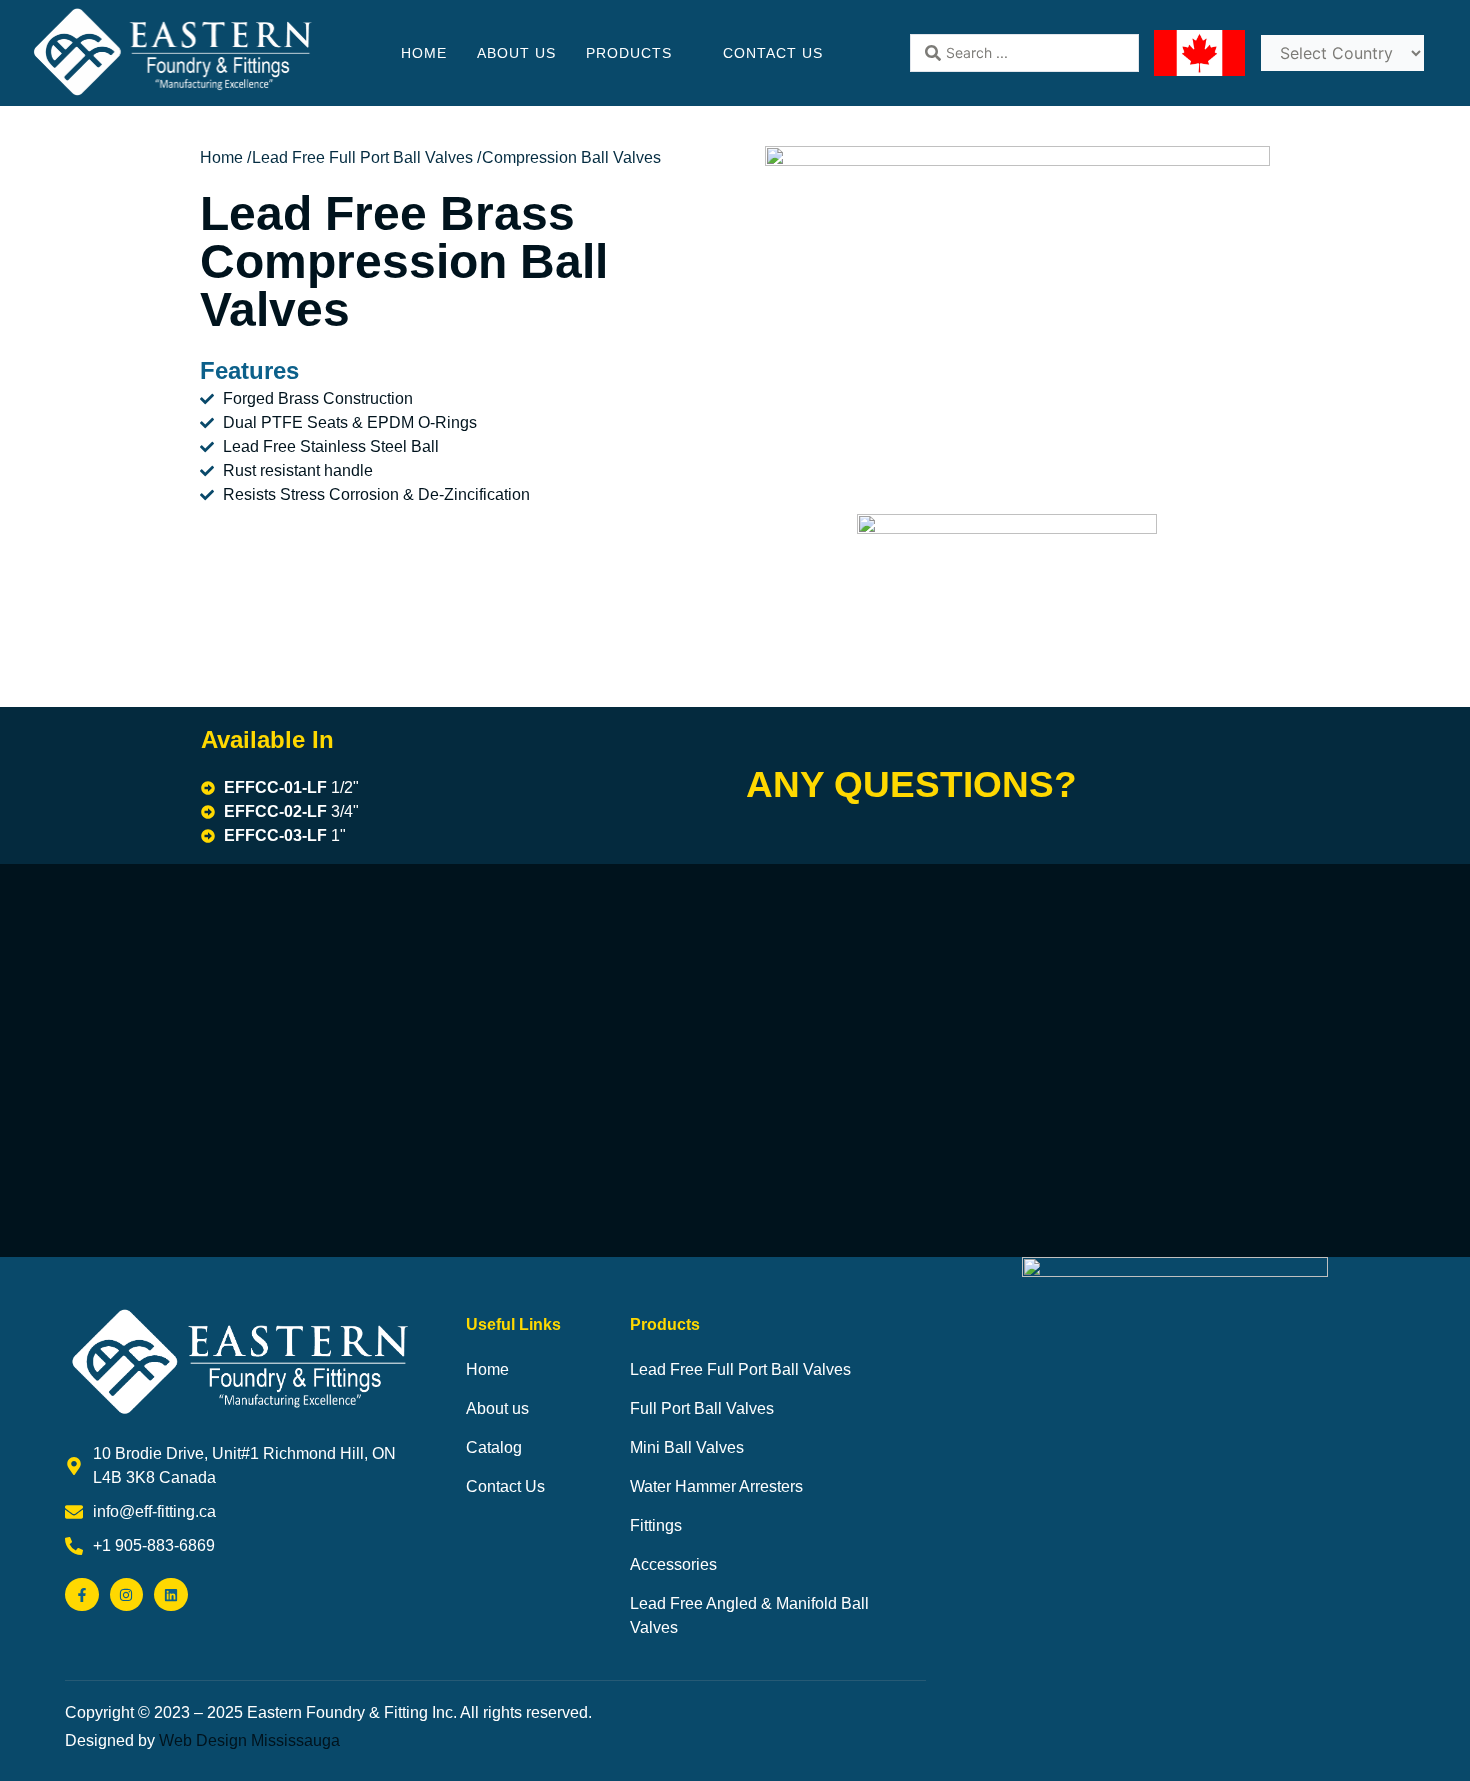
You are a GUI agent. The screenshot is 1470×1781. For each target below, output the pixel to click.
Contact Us (773, 53)
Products (629, 53)
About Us (516, 53)
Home (424, 53)
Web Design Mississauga (249, 1740)
